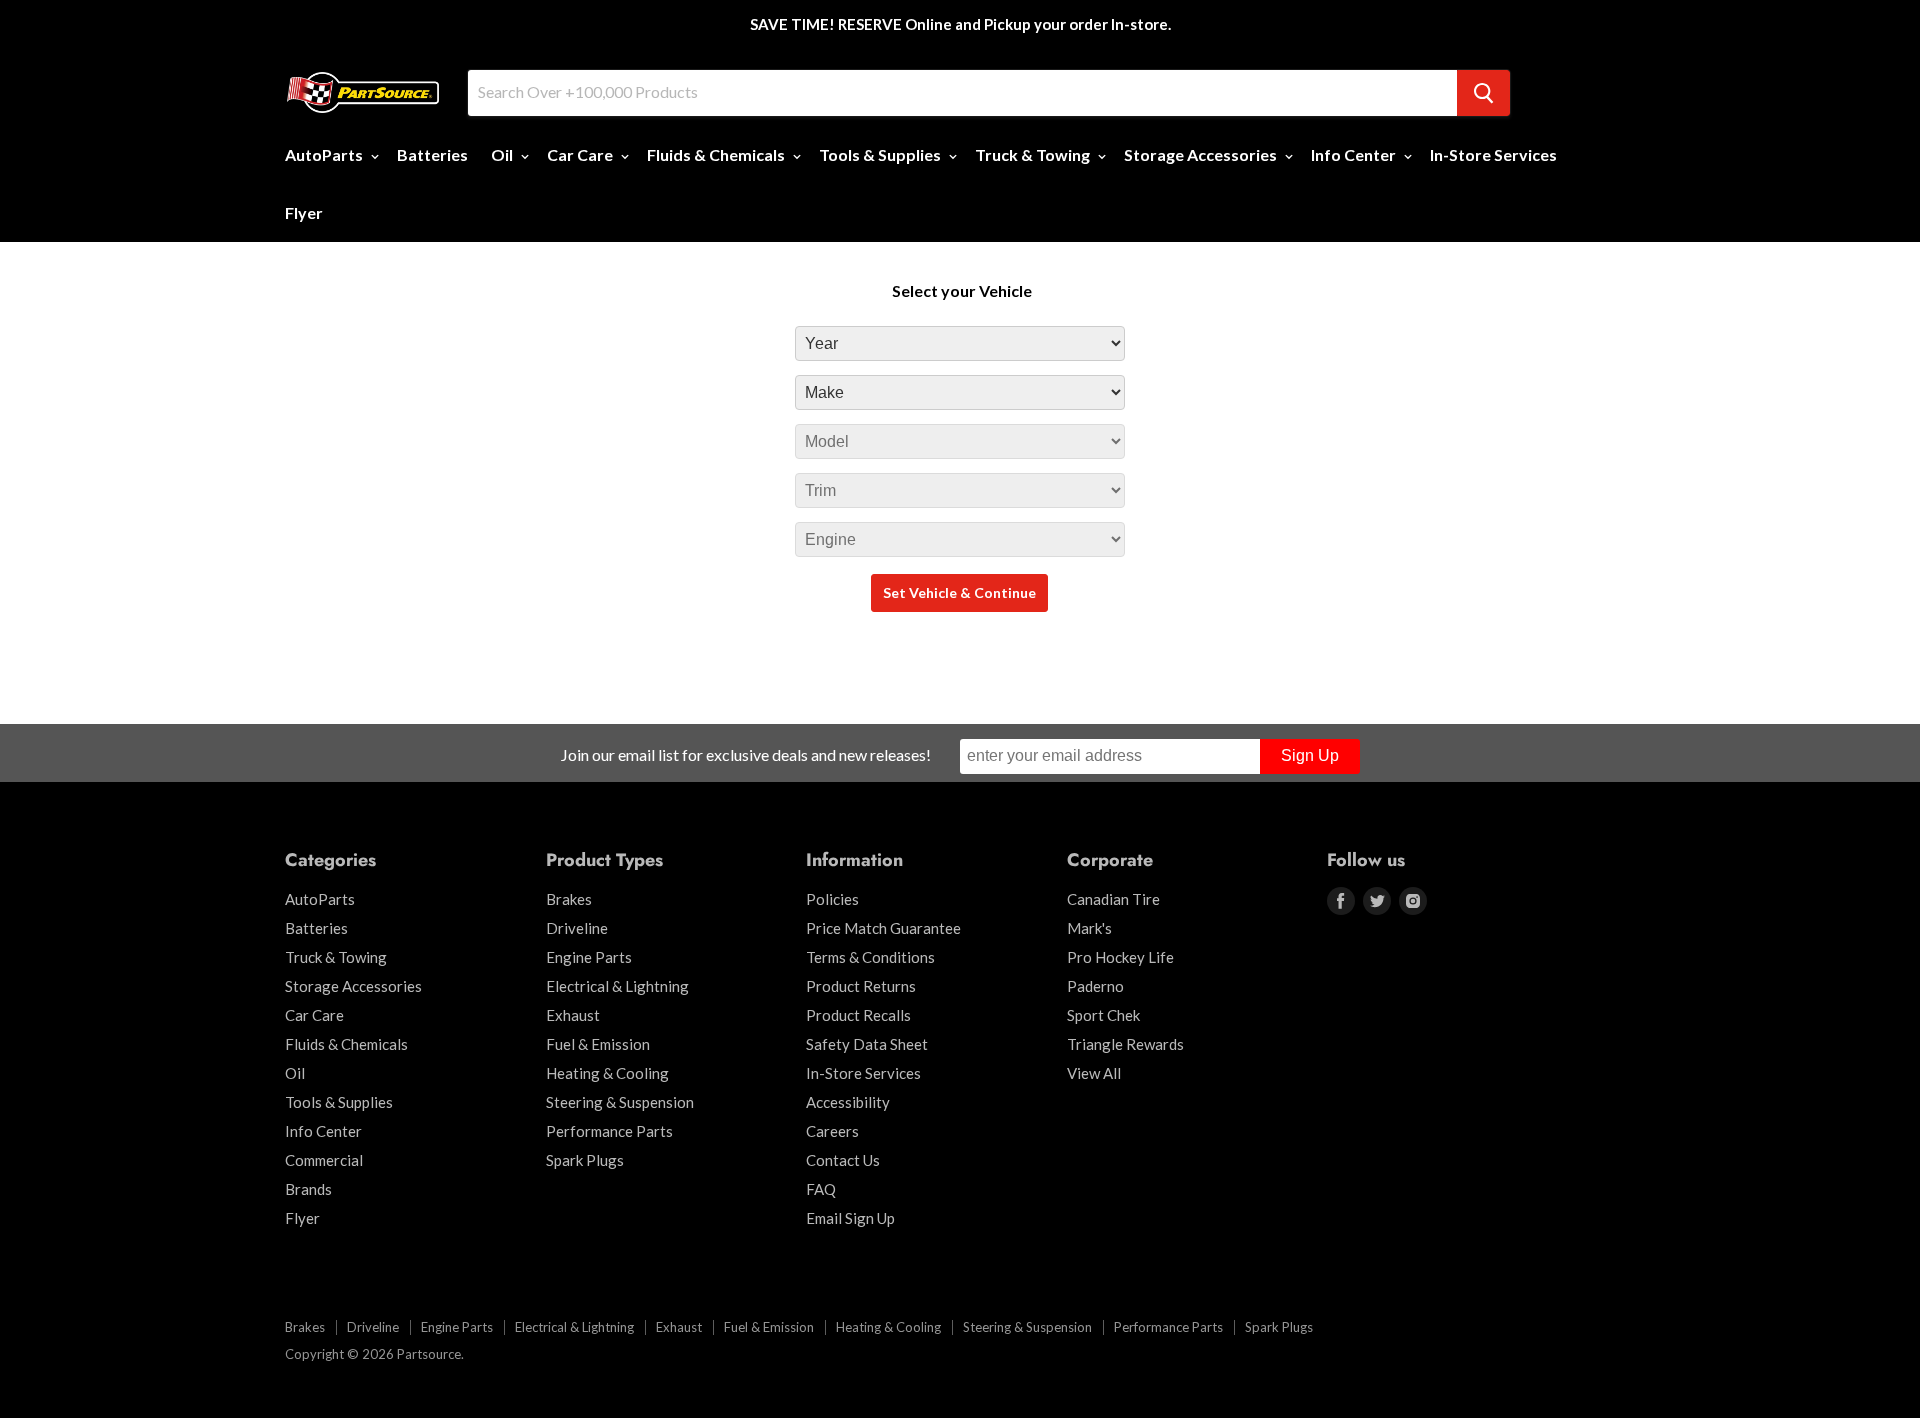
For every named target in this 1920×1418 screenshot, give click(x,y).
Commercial (324, 1160)
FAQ (821, 1189)
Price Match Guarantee (883, 928)
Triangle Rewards (1125, 1044)
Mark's (1089, 928)
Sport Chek (1103, 1015)
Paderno (1095, 986)
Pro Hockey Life (1120, 957)
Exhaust (573, 1015)
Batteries (432, 154)
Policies (832, 899)
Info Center (1355, 154)
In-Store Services (1493, 154)
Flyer (304, 212)
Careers (832, 1131)
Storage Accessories (1202, 154)
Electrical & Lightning (617, 986)
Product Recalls (858, 1015)
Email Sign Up (850, 1218)
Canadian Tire (1113, 899)
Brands (308, 1189)
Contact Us (843, 1160)
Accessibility (848, 1102)
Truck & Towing (1034, 154)
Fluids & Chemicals (717, 154)
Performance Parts (609, 1131)
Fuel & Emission (598, 1044)
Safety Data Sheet (867, 1044)
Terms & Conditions (870, 957)
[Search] (1483, 93)
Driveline (577, 928)
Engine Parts (589, 957)
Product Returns (861, 986)
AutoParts (325, 154)
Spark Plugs (585, 1160)
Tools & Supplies (881, 154)
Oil (503, 154)
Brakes (569, 899)
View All (1094, 1073)
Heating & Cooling (607, 1073)
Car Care (581, 154)
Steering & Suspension (620, 1102)
